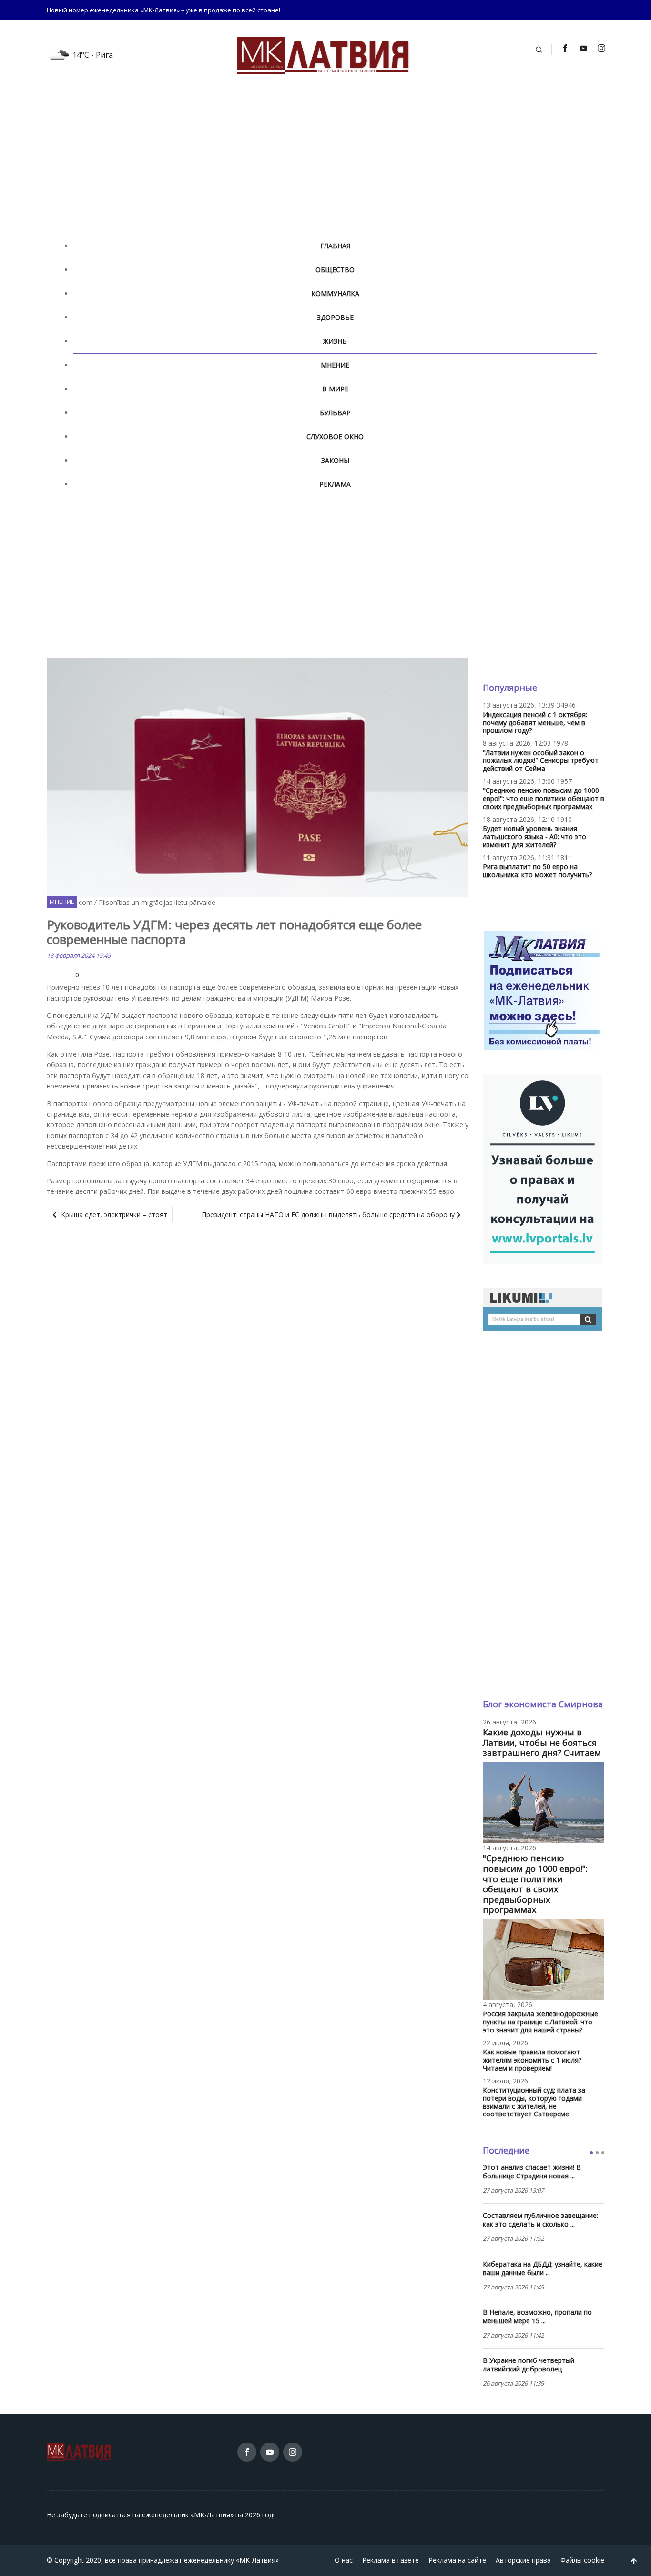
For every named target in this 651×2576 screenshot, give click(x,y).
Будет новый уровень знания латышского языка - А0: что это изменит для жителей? (534, 836)
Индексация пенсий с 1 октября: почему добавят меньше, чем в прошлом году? (535, 723)
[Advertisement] (325, 162)
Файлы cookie (582, 2560)
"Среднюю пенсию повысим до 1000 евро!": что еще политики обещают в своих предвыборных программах (544, 798)
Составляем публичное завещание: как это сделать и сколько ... (540, 2220)
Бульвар (335, 413)
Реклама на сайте (457, 2560)
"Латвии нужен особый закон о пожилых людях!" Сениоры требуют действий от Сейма (541, 761)
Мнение (335, 365)
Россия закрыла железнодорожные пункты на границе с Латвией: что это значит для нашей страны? (540, 2022)
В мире (335, 389)
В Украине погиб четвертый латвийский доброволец (529, 2365)
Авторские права (523, 2560)
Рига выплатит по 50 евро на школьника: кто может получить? (537, 871)
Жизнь (335, 341)
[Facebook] (565, 48)
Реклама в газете (391, 2560)
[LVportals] (542, 1168)
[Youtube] (583, 48)
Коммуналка (335, 293)
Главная (335, 246)
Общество (335, 270)
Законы (335, 460)
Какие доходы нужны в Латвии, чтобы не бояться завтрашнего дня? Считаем (542, 1742)
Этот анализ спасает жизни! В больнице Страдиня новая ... (532, 2172)
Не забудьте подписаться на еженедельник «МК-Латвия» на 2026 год (160, 2515)
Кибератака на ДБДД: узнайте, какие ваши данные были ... (543, 2268)
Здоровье (335, 317)
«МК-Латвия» (257, 2560)
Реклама (335, 484)
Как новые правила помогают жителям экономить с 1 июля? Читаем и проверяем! (532, 2060)
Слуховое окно (335, 436)
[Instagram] (601, 48)
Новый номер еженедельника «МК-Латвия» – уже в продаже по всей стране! (163, 10)
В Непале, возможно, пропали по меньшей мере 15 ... (537, 2317)
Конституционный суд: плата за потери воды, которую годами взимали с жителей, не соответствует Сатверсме (534, 2102)
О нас (344, 2560)
